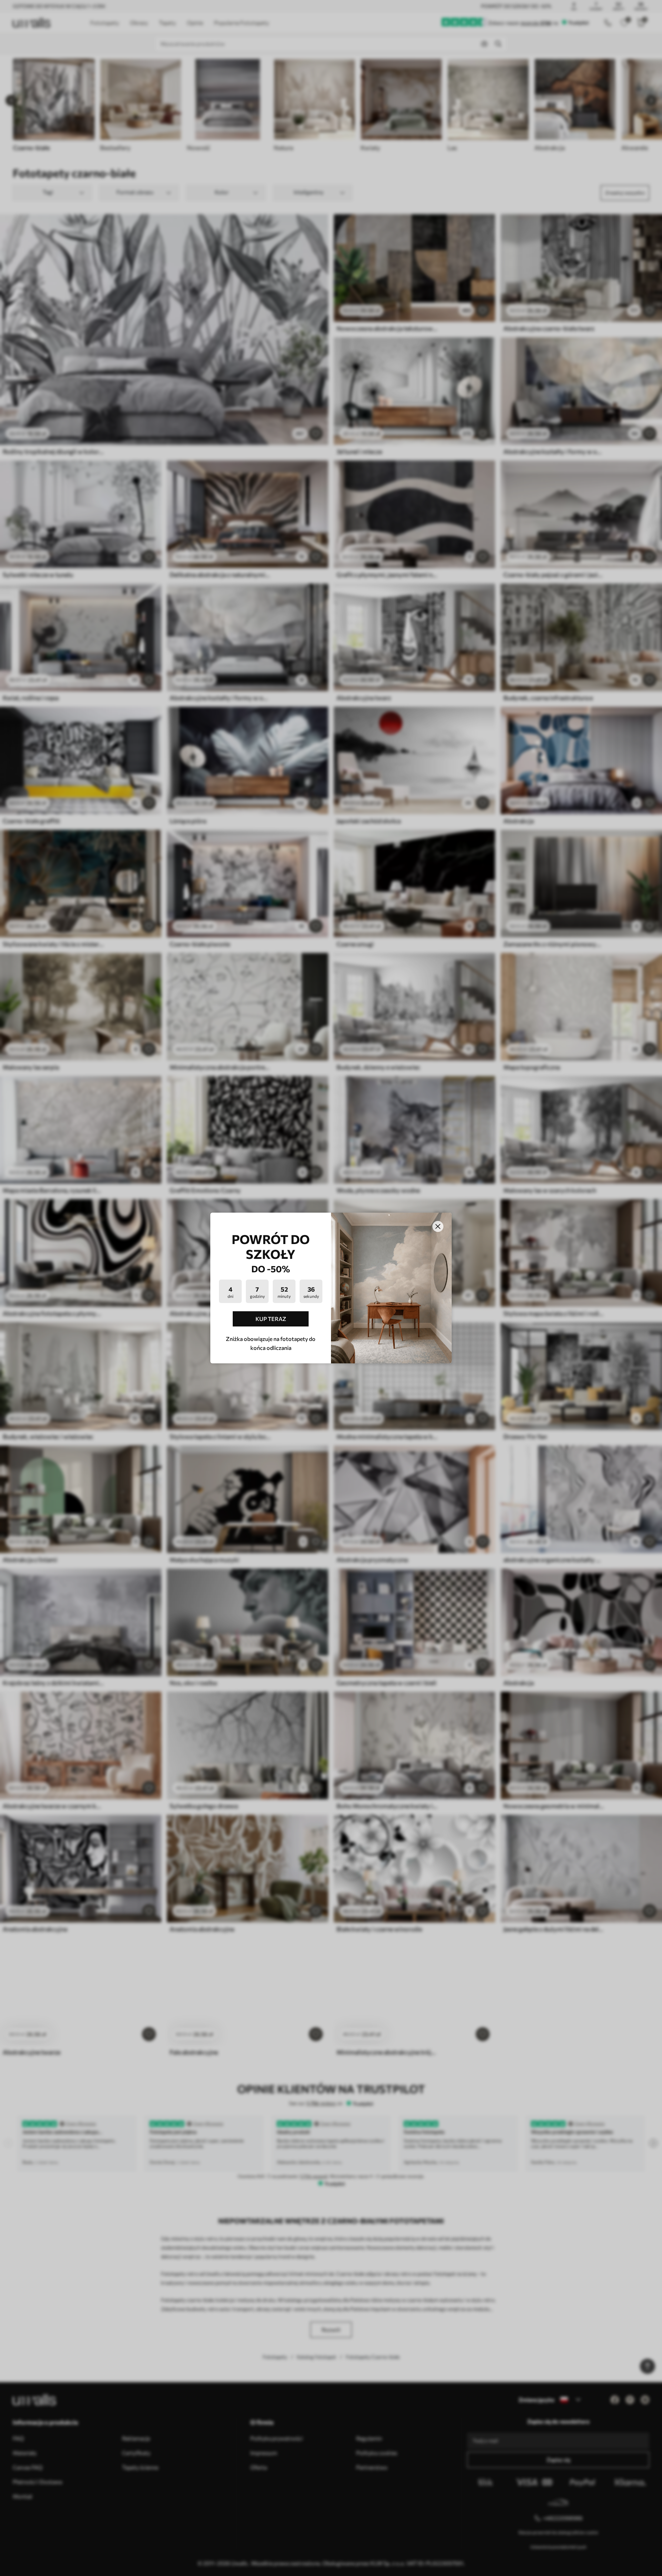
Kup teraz (271, 1319)
